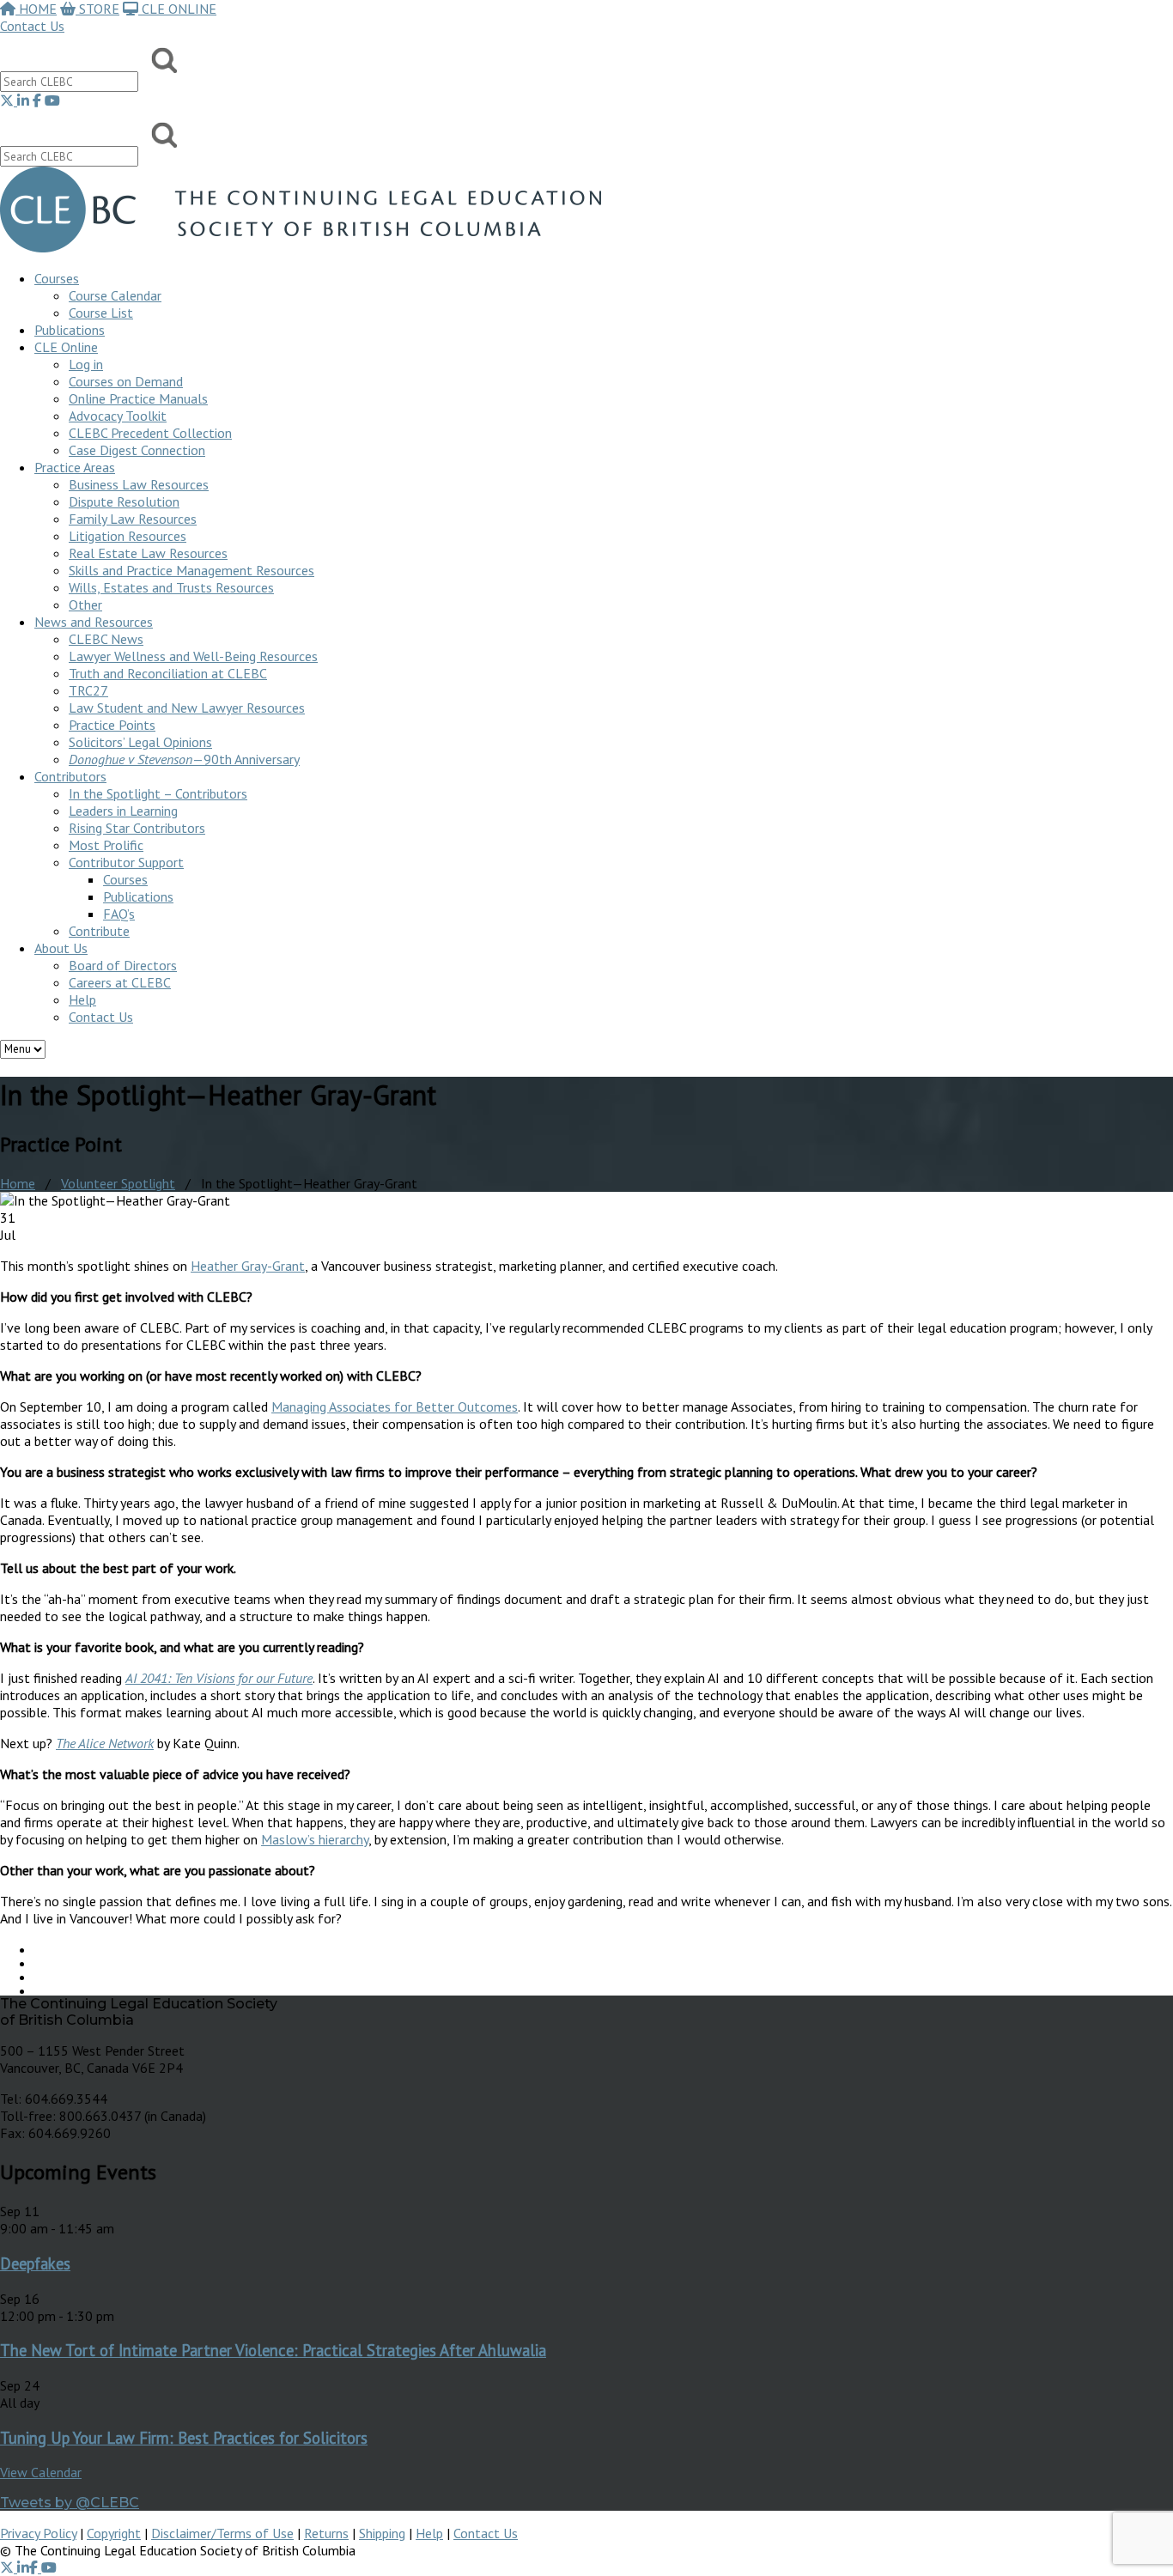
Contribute (99, 931)
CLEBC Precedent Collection (150, 433)
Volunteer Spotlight (118, 1183)
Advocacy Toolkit (118, 416)
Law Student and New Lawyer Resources (187, 708)
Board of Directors (123, 965)
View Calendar (41, 2472)
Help (82, 999)
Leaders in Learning (123, 811)
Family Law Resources (133, 519)
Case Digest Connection (137, 450)
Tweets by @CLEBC (70, 2503)
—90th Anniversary (184, 759)
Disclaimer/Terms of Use (222, 2533)
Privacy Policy (38, 2533)
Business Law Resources (139, 484)
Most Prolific (106, 845)
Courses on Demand (126, 381)
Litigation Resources (128, 536)
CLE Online (66, 347)
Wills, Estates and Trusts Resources (171, 587)
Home (18, 1183)
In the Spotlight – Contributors (158, 793)
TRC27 (88, 690)
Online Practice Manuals (138, 398)
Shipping (382, 2533)
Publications (138, 896)
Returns (326, 2533)
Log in (86, 364)
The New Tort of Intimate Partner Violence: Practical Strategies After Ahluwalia (273, 2350)
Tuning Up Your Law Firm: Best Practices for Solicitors (184, 2438)
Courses (57, 278)
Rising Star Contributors (137, 828)
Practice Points (112, 725)
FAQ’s (119, 914)
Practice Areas (75, 467)
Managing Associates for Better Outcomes (395, 1406)
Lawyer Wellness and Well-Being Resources (193, 656)
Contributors (70, 776)
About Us (61, 948)
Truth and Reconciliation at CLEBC (168, 673)
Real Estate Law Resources (148, 553)
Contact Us (32, 26)
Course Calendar (115, 295)
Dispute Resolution (124, 501)
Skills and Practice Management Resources (191, 570)
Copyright (114, 2533)
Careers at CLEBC (120, 982)
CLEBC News (106, 639)
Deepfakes (35, 2263)
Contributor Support (126, 862)
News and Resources (94, 622)
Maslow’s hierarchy (315, 1839)
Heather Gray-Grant (248, 1266)
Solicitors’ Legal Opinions (140, 742)
